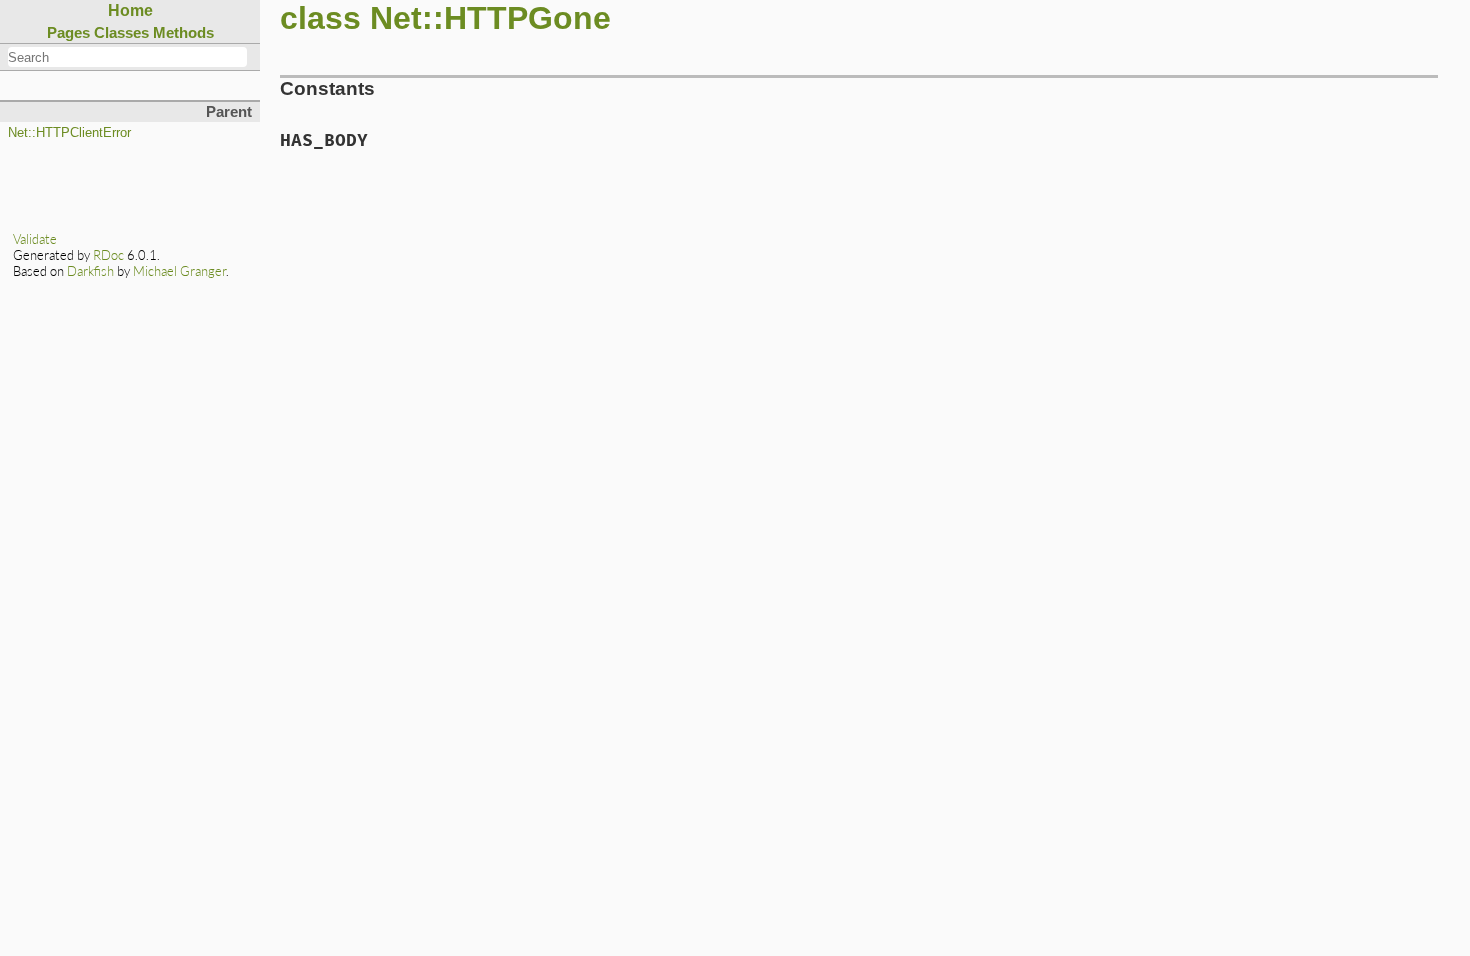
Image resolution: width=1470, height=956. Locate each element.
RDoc (108, 255)
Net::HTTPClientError (69, 133)
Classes (121, 32)
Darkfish (90, 271)
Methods (183, 32)
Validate (35, 239)
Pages (68, 32)
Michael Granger (179, 271)
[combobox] (127, 57)
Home (130, 10)
